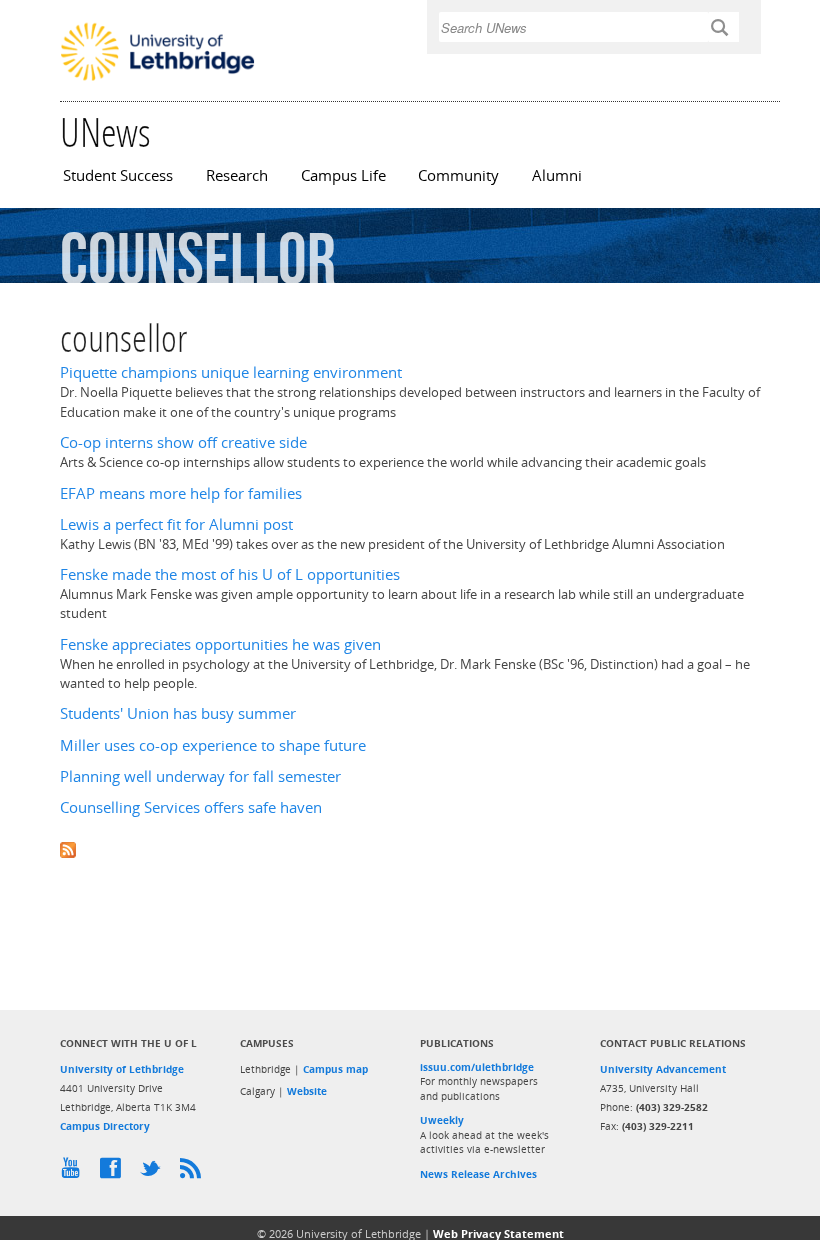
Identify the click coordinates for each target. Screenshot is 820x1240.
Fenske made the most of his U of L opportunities (230, 574)
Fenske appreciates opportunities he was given (220, 644)
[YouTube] (75, 1173)
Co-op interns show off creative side (183, 442)
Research (237, 175)
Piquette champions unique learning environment (231, 372)
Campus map (335, 1069)
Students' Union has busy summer (178, 713)
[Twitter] (155, 1173)
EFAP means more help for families (181, 493)
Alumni (557, 175)
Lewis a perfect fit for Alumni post (176, 524)
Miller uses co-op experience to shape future (213, 745)
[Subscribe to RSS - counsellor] (410, 847)
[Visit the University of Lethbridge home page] (157, 79)
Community (458, 175)
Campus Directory (105, 1126)
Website (307, 1091)
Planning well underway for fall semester (200, 776)
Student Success (118, 175)
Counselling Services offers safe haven (191, 807)
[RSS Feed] (195, 1173)
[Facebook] (115, 1173)
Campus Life (343, 175)
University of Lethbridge (122, 1069)
